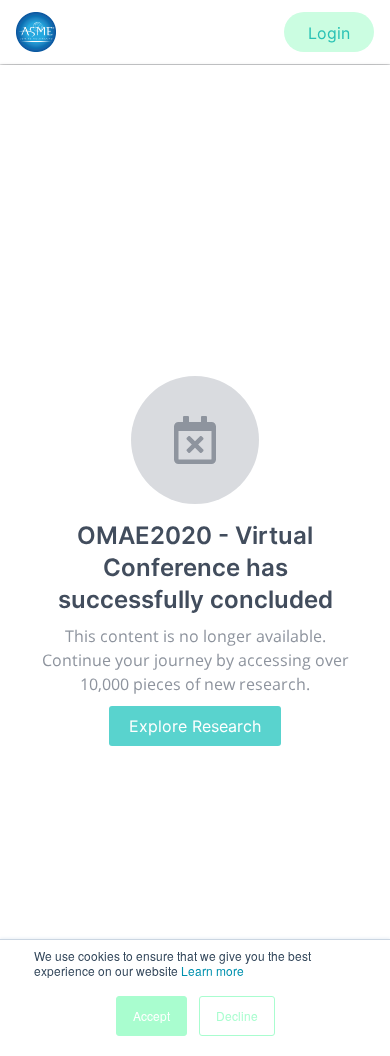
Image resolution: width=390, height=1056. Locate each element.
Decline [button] (237, 1015)
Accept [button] (151, 1015)
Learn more (212, 970)
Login (329, 33)
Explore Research (195, 726)
